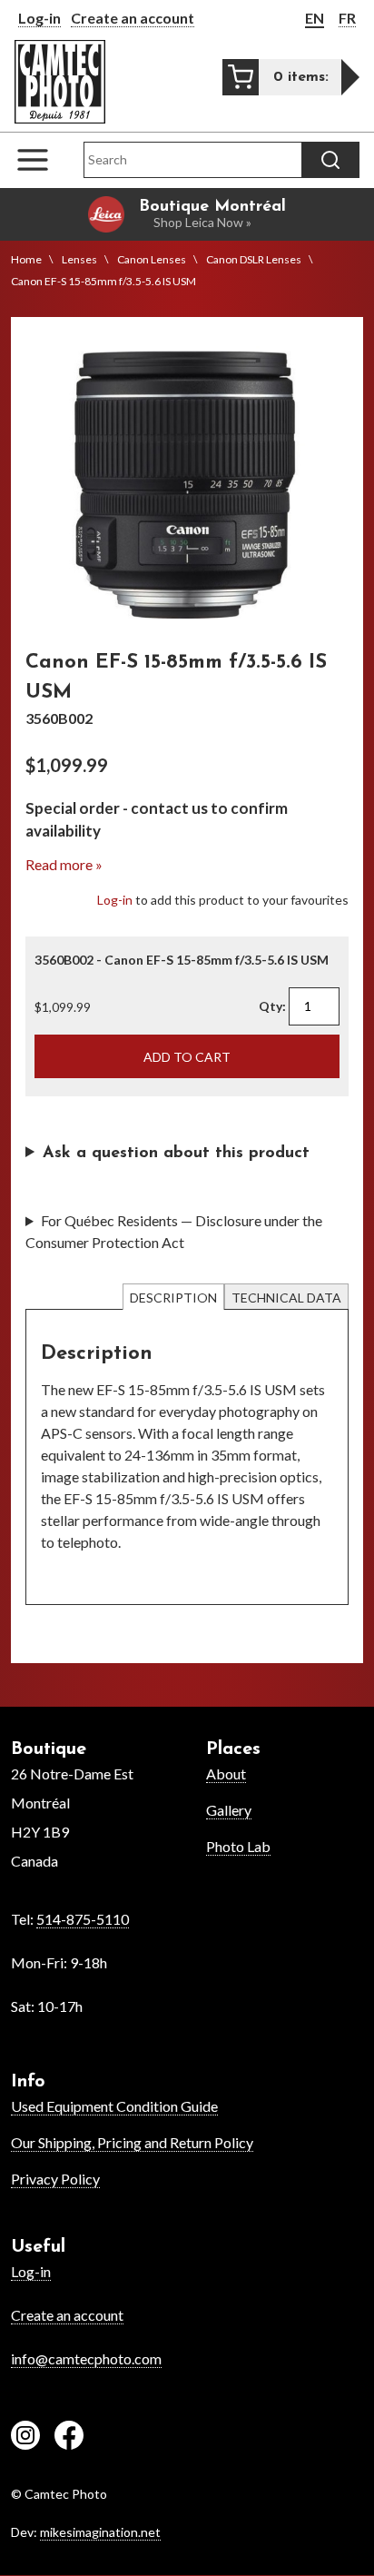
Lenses (79, 259)
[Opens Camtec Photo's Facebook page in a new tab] (69, 2438)
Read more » (64, 864)
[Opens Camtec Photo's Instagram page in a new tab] (25, 2438)
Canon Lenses (152, 259)
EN (315, 18)
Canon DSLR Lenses (254, 259)
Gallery (229, 1810)
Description (173, 1298)
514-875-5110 (83, 1919)
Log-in (39, 18)
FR (347, 18)
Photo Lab (238, 1846)
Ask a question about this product (176, 1154)
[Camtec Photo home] (60, 82)
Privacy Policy (55, 2179)
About (226, 1773)
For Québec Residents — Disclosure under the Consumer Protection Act (174, 1231)
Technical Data (286, 1298)
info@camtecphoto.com (86, 2358)
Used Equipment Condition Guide (114, 2106)
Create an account (133, 18)
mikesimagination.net (100, 2532)
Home (26, 259)
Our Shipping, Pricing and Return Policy (132, 2142)
